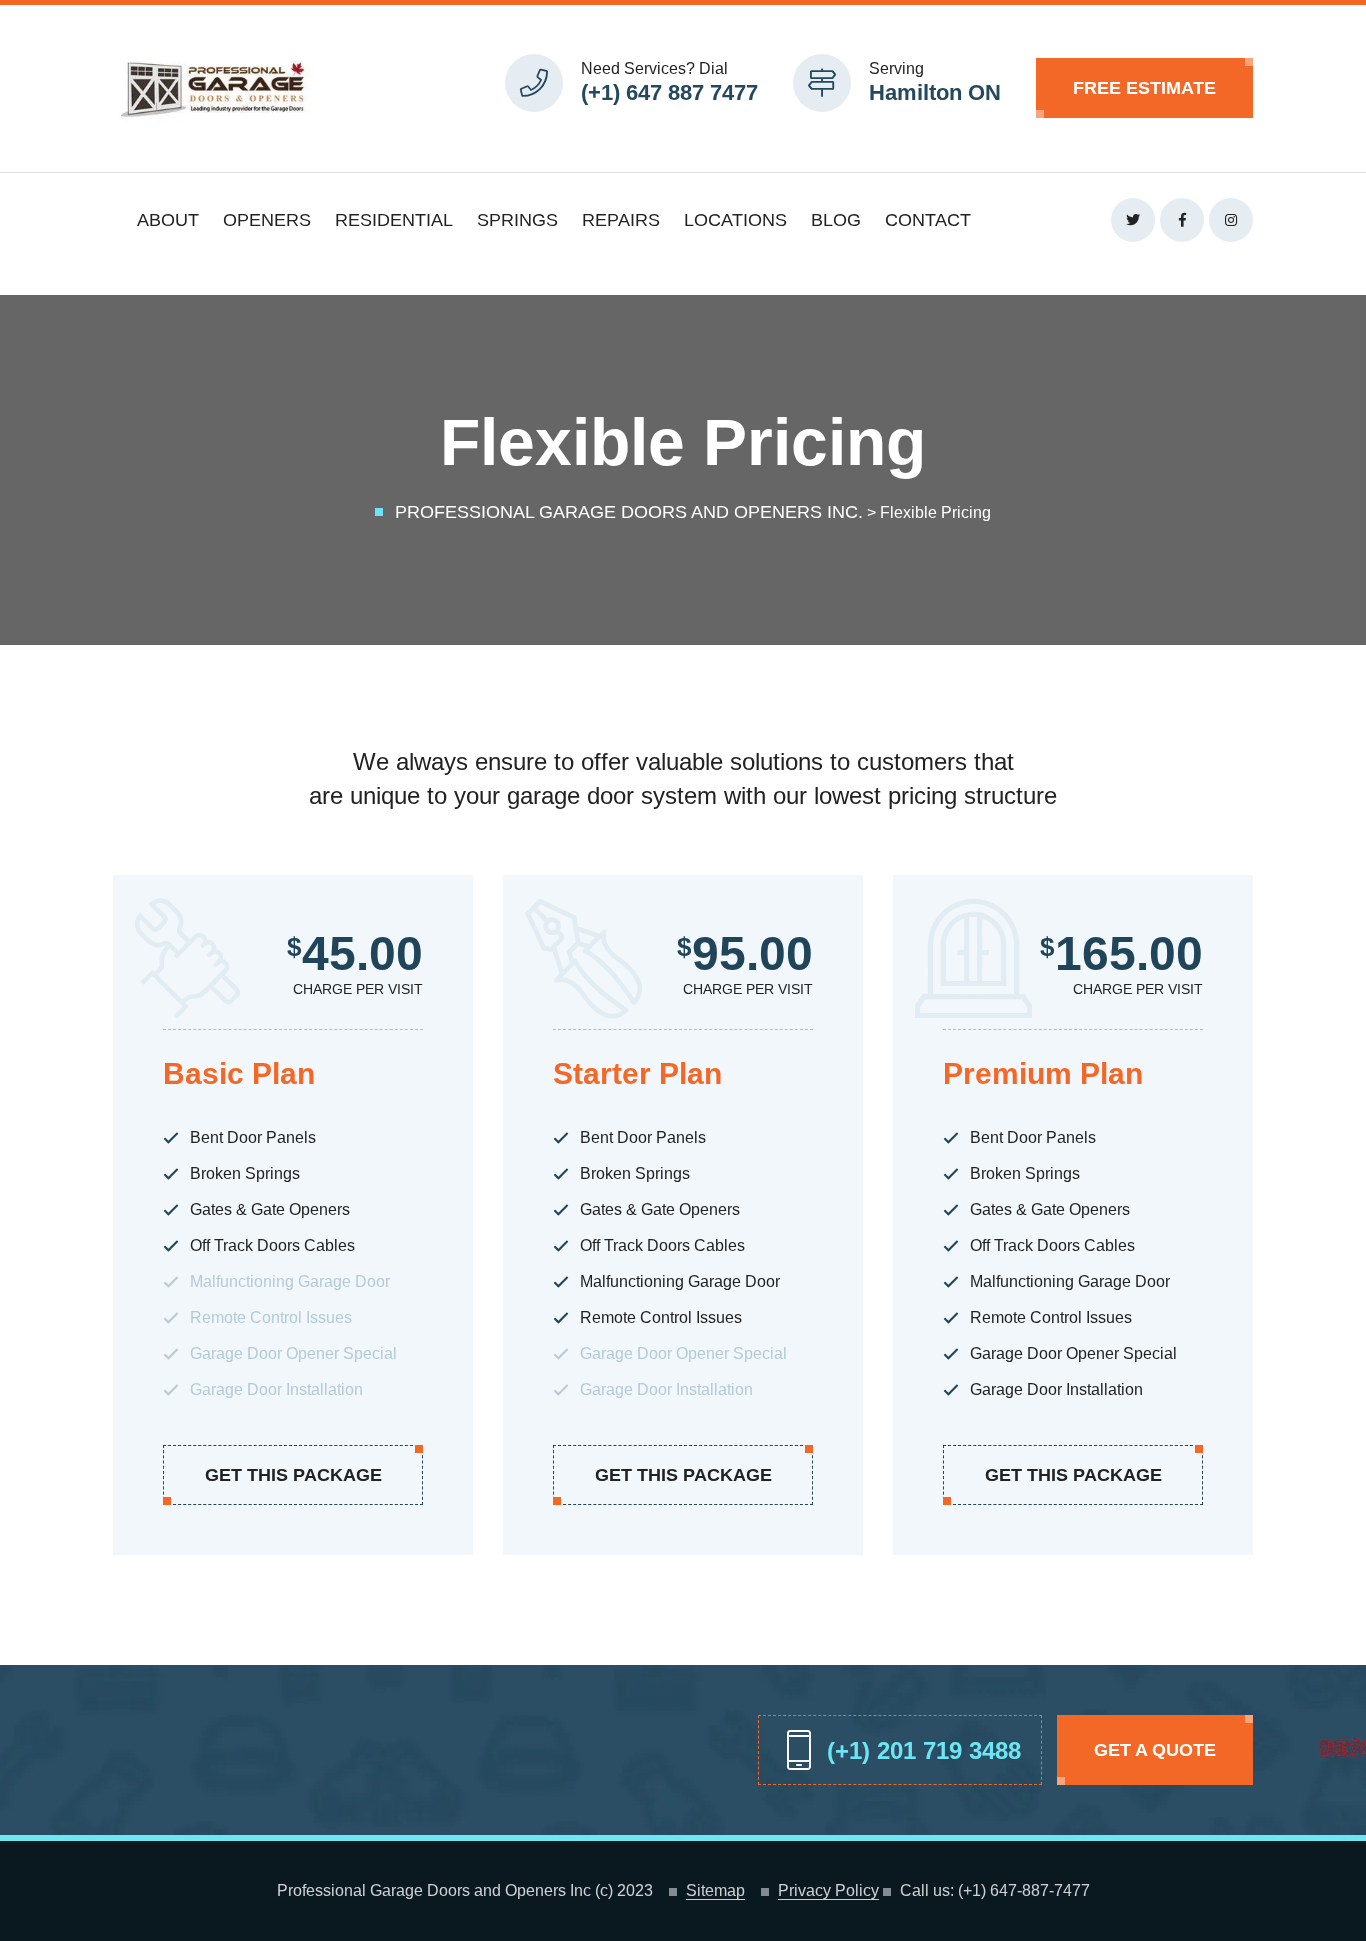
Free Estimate (1144, 88)
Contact (928, 220)
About (168, 220)
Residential (394, 220)
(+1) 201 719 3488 (924, 1750)
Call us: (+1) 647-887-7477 (995, 1891)
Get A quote (1155, 1750)
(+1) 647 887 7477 (669, 92)
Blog (836, 220)
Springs (517, 220)
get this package (293, 1475)
